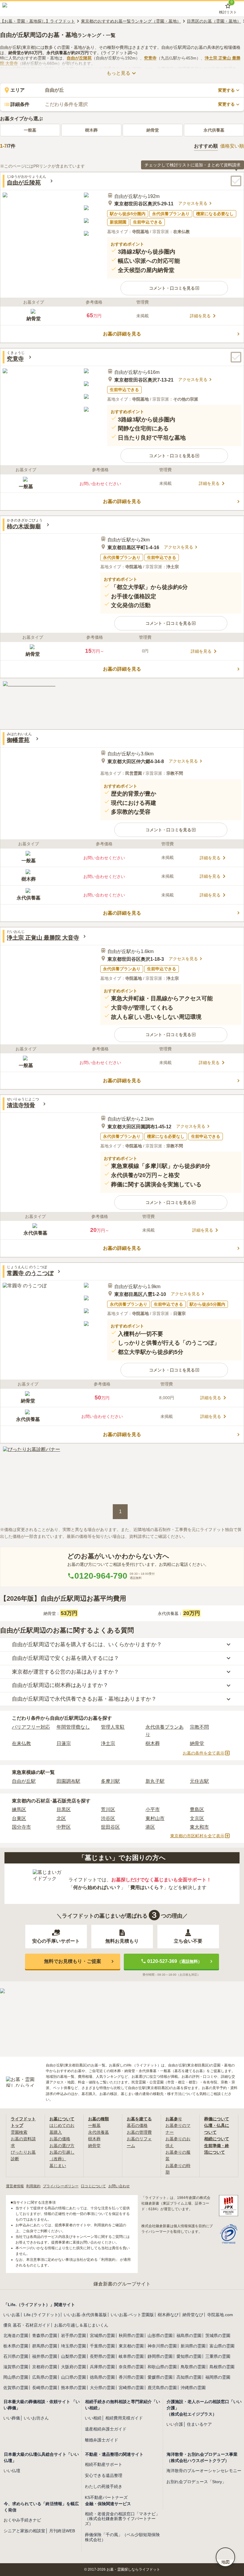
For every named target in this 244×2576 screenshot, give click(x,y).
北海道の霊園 (16, 2336)
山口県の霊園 (73, 2377)
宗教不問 (199, 1727)
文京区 (197, 1818)
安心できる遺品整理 (104, 2475)
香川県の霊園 (131, 2377)
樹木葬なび (168, 2315)
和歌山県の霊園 (162, 2367)
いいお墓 (12, 2315)
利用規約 (33, 2186)
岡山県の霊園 (16, 2377)
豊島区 (197, 1809)
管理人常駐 (113, 1727)
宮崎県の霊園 (131, 2388)
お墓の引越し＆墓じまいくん (81, 2325)
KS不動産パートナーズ (106, 2497)
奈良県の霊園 (131, 2367)
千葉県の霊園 (102, 2346)
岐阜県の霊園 (131, 2356)
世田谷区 (110, 1827)
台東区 (19, 1818)
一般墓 (30, 130)
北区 (61, 1818)
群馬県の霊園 (45, 2346)
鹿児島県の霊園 (162, 2388)
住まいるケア (199, 2424)
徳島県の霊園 (102, 2377)
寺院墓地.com (220, 2315)
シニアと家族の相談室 (24, 2531)
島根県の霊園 (222, 2367)
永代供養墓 (214, 130)
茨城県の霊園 (218, 2336)
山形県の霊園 (160, 2336)
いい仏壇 (12, 2471)
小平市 (153, 1809)
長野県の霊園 (102, 2356)
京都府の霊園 (45, 2367)
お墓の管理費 (139, 2132)
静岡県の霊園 (160, 2356)
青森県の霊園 (45, 2336)
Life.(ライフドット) (42, 2315)
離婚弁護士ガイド (101, 2440)
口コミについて (93, 2186)
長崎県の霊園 (45, 2388)
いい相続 (93, 2418)
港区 (150, 1827)
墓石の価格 (137, 2125)
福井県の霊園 (45, 2356)
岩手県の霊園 (73, 2336)
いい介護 (175, 2424)
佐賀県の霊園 (16, 2388)
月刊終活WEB (62, 2531)
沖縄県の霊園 (193, 2388)
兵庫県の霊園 (102, 2367)
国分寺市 (21, 1827)
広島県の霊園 (45, 2377)
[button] (174, 288)
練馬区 (19, 1809)
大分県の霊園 (102, 2388)
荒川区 (108, 1809)
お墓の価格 (60, 2139)
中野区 (64, 1827)
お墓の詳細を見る (122, 334)
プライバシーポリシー (61, 2186)
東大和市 (199, 1827)
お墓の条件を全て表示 (204, 1753)
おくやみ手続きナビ (22, 2520)
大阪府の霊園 (73, 2367)
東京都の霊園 (131, 2346)
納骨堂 (153, 130)
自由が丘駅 (24, 1781)
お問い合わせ (119, 2186)
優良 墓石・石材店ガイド (27, 2325)
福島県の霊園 (189, 2336)
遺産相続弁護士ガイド (106, 2429)
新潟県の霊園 (193, 2346)
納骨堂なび (193, 2315)
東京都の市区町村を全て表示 (197, 1836)
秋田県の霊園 (131, 2336)
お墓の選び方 (62, 2146)
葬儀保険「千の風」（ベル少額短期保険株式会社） (122, 2537)
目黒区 (64, 1809)
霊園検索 (19, 2132)
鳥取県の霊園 (193, 2367)
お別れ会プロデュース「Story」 (196, 2482)
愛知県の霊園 (189, 2356)
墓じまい (58, 2166)
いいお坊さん (36, 2418)
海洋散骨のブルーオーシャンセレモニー (204, 2471)
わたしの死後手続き (104, 2486)
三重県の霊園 (218, 2356)
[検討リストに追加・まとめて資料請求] (236, 181)
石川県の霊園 (16, 2356)
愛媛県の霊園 (160, 2377)
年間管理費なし (73, 1727)
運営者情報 (15, 2186)
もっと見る (118, 73)
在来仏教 (21, 1743)
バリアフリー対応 (31, 1727)
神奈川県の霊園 (162, 2346)
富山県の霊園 (222, 2346)
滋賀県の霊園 (16, 2367)
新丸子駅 (155, 1781)
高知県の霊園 (189, 2377)
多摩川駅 (110, 1781)
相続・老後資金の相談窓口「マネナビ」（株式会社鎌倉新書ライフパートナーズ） (122, 2519)
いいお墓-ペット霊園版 (132, 2315)
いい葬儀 (12, 2418)
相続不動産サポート (104, 2464)
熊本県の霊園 (73, 2388)
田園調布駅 (68, 1781)
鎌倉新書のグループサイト (122, 2284)
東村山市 (155, 1818)
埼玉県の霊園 (73, 2346)
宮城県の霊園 (102, 2336)
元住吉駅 (199, 1781)
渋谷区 (108, 1818)
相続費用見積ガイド (124, 2418)
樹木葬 (91, 130)
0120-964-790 (101, 1576)
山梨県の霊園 (73, 2356)
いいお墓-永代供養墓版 (85, 2315)
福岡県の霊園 (218, 2377)
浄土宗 (108, 1743)
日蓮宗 (64, 1743)
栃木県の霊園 (16, 2346)
